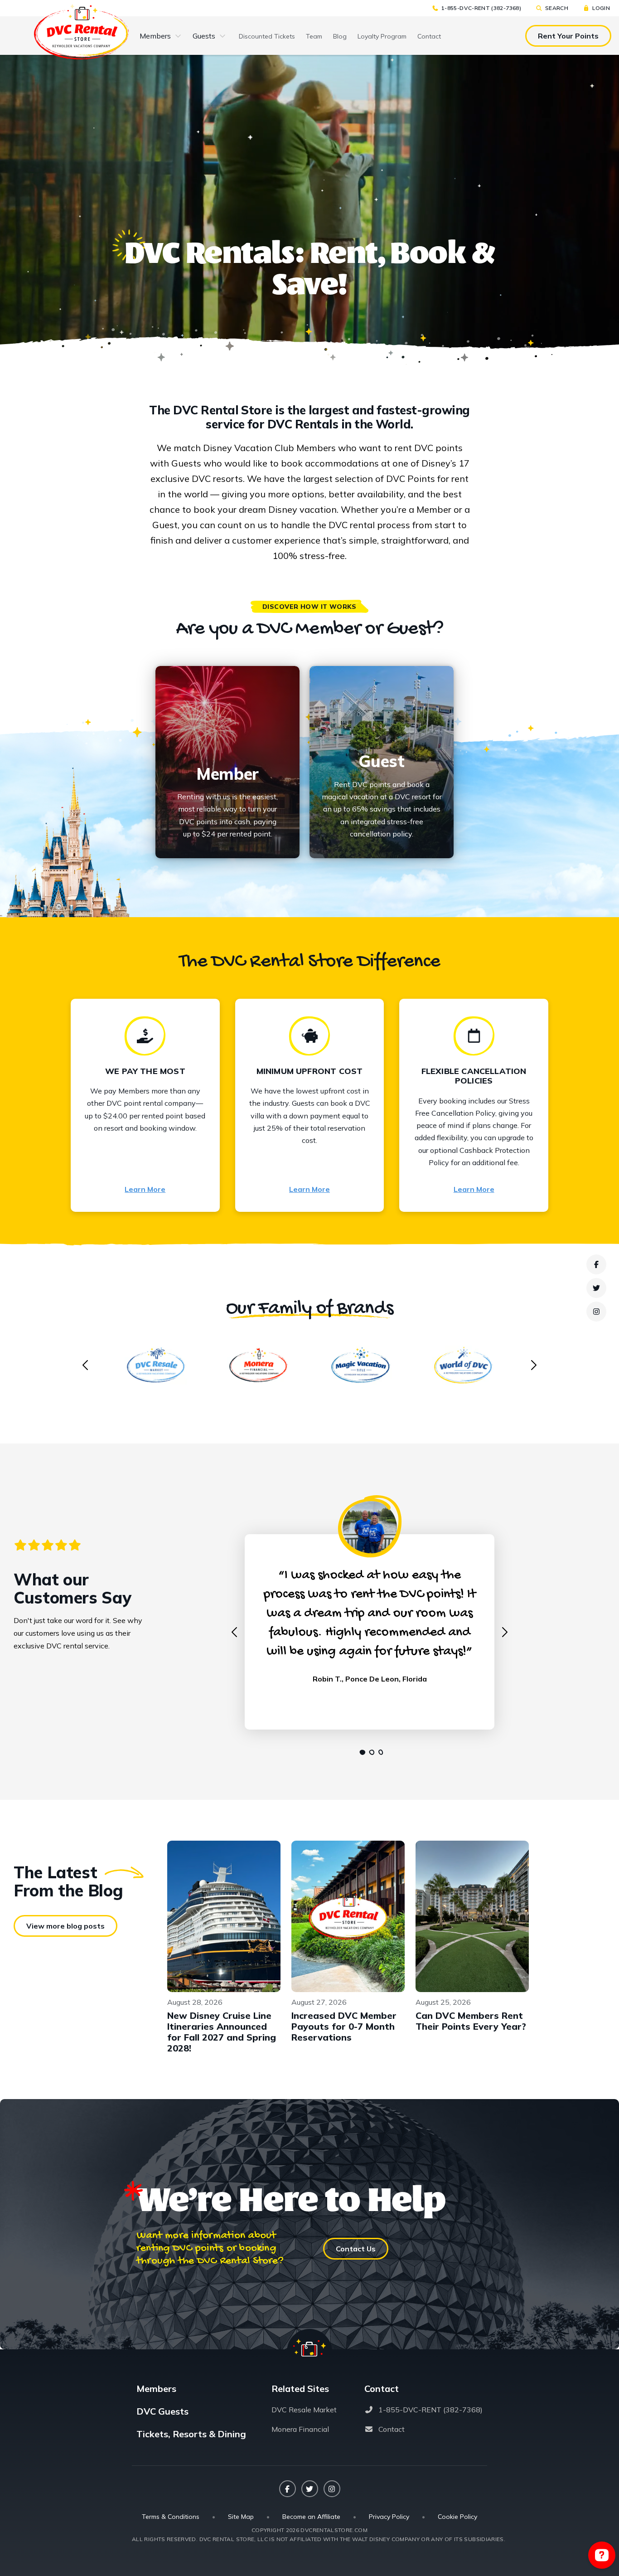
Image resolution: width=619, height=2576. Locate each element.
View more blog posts (65, 1926)
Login (601, 8)
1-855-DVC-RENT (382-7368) (481, 8)
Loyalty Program (382, 36)
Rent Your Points (568, 36)
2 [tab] (369, 1752)
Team (314, 36)
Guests (204, 36)
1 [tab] (360, 1752)
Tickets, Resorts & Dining (191, 2434)
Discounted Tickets (267, 36)
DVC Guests (162, 2411)
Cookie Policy (457, 2517)
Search (557, 8)
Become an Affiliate (311, 2517)
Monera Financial (300, 2429)
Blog (340, 36)
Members (155, 36)
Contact (429, 36)
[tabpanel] (370, 1622)
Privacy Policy (389, 2517)
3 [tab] (378, 1752)
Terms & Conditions (171, 2517)
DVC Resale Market (304, 2410)
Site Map (241, 2517)
